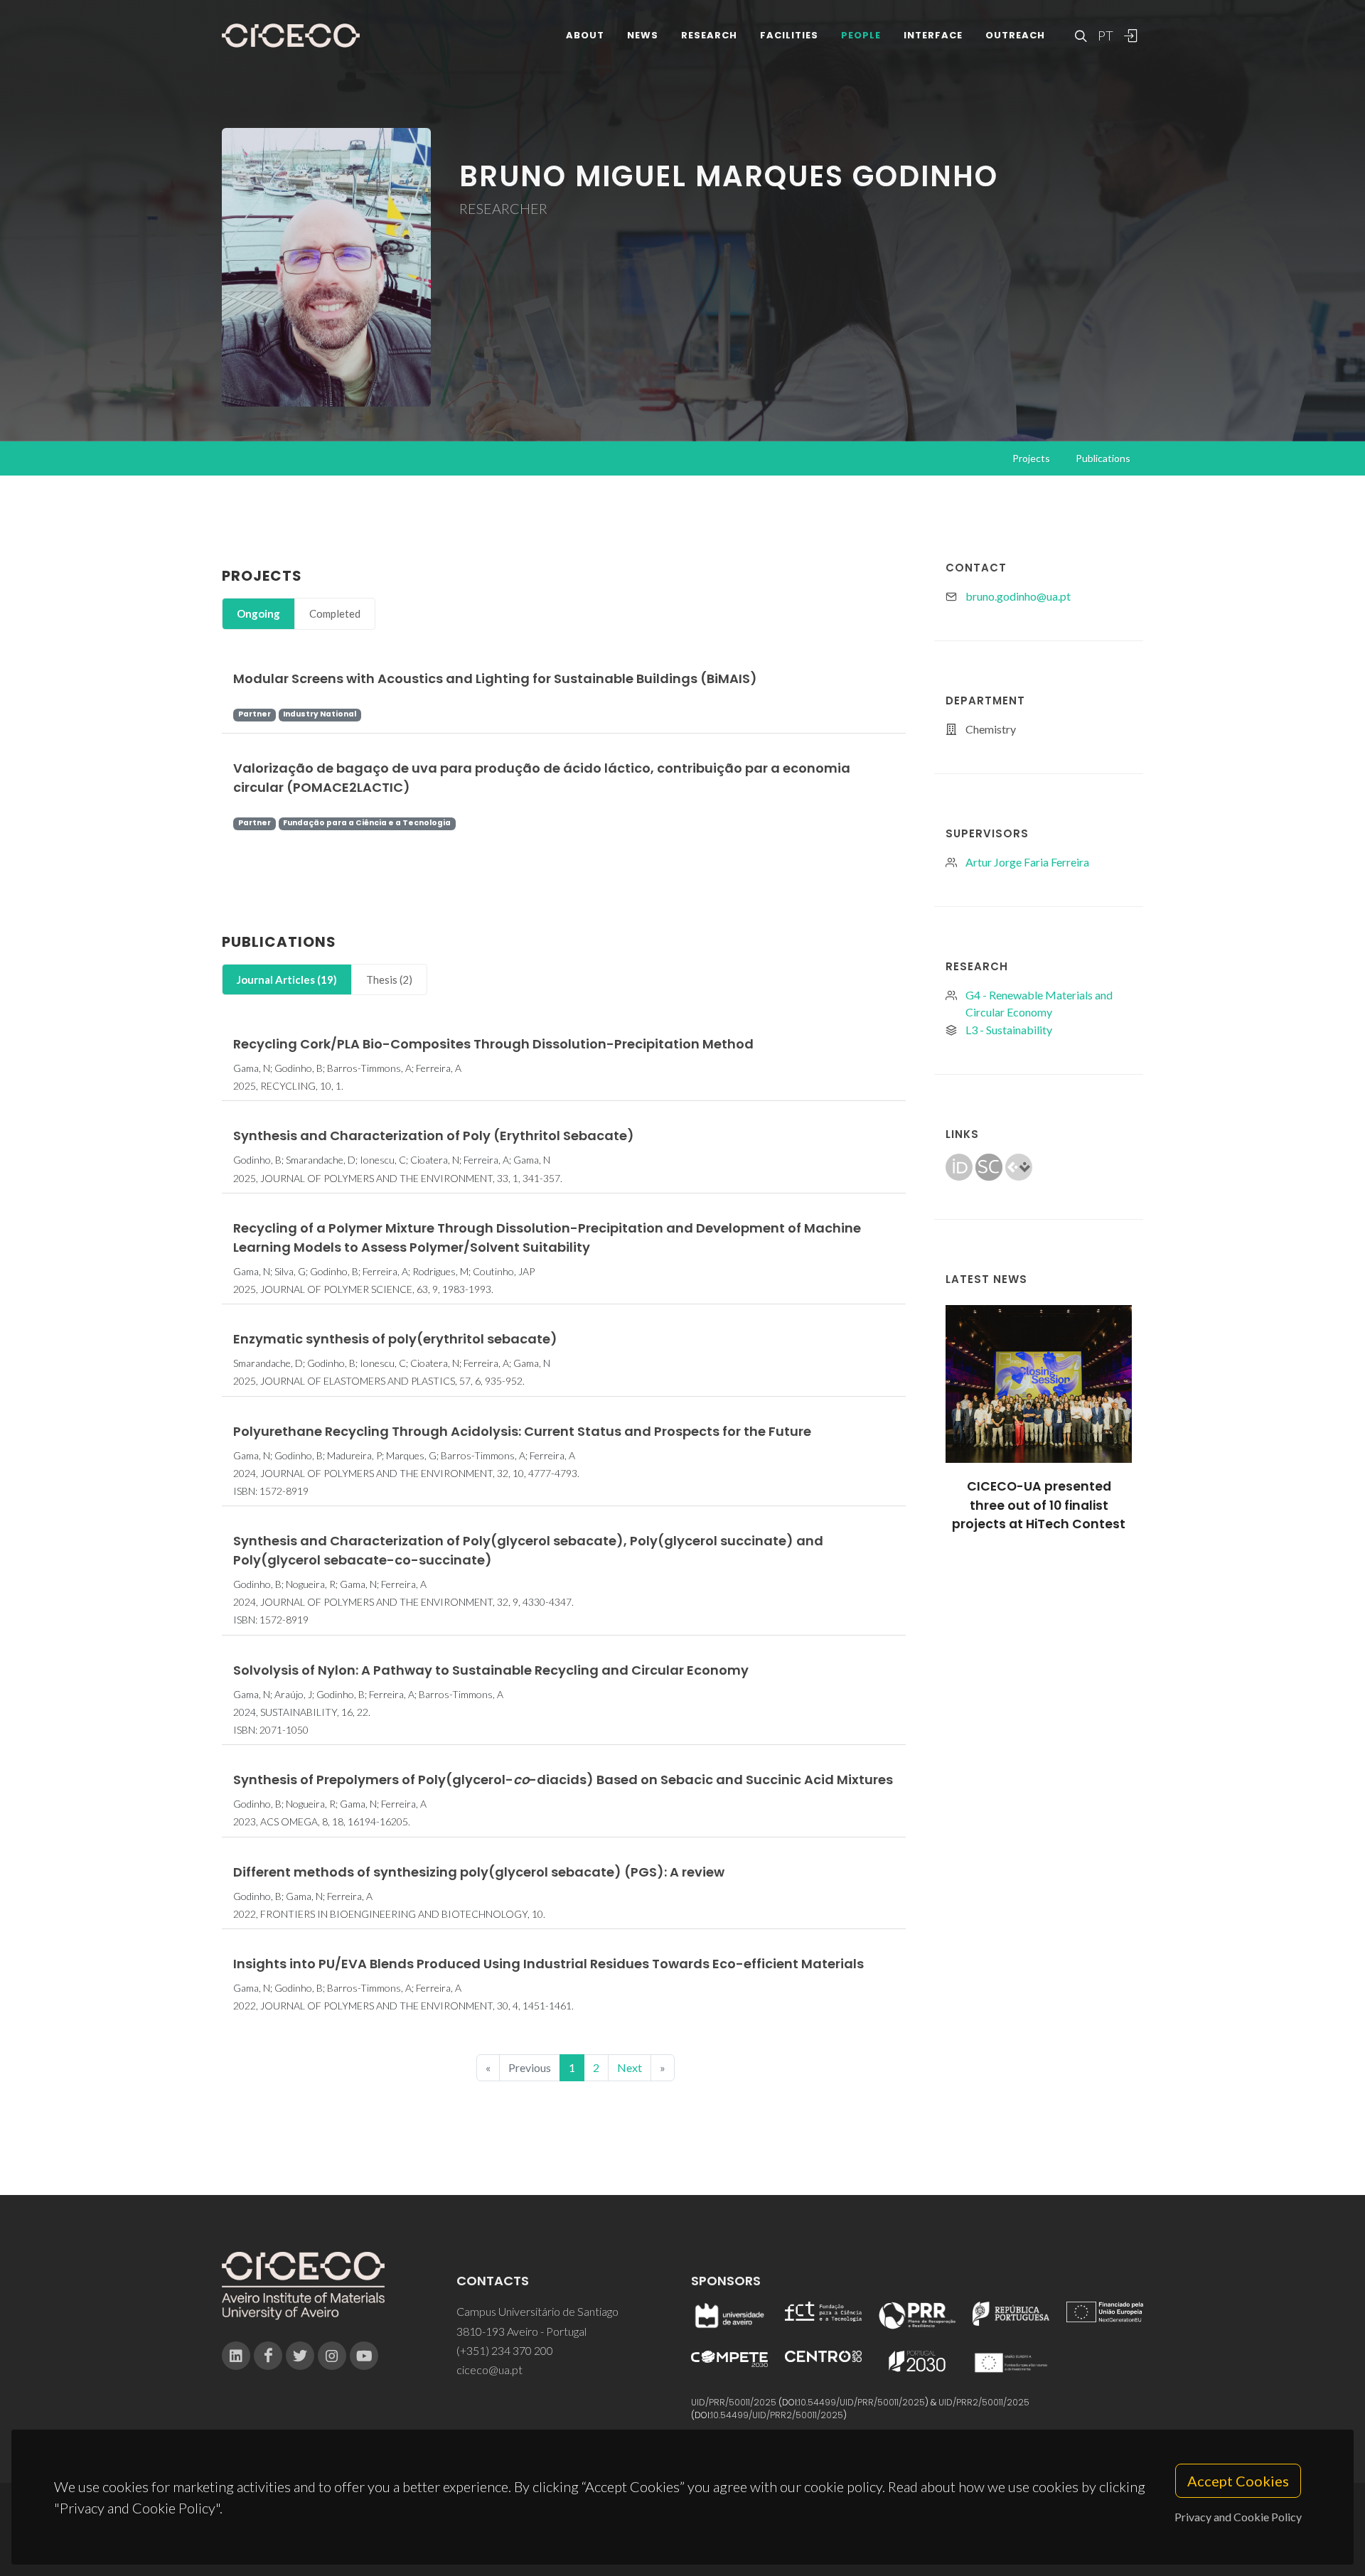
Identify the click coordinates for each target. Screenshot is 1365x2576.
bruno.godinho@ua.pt (1018, 596)
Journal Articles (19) (287, 980)
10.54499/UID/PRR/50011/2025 (862, 2402)
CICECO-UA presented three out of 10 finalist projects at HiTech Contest (1039, 1505)
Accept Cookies (1238, 2481)
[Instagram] (332, 2356)
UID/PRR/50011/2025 (734, 2402)
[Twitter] (300, 2356)
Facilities (789, 35)
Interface (933, 35)
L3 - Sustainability (1009, 1030)
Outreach (1015, 35)
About (585, 35)
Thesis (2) (389, 980)
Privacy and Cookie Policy (1238, 2517)
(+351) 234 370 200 (505, 2350)
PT (1105, 36)
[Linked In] (236, 2356)
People (861, 35)
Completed (335, 613)
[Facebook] (268, 2356)
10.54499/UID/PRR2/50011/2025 (777, 2415)
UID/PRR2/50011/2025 (984, 2402)
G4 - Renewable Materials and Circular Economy (1039, 1003)
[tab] (258, 614)
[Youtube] (364, 2356)
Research (709, 35)
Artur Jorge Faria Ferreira (1027, 862)
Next (630, 2067)
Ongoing (258, 613)
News (643, 35)
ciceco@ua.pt (489, 2370)
